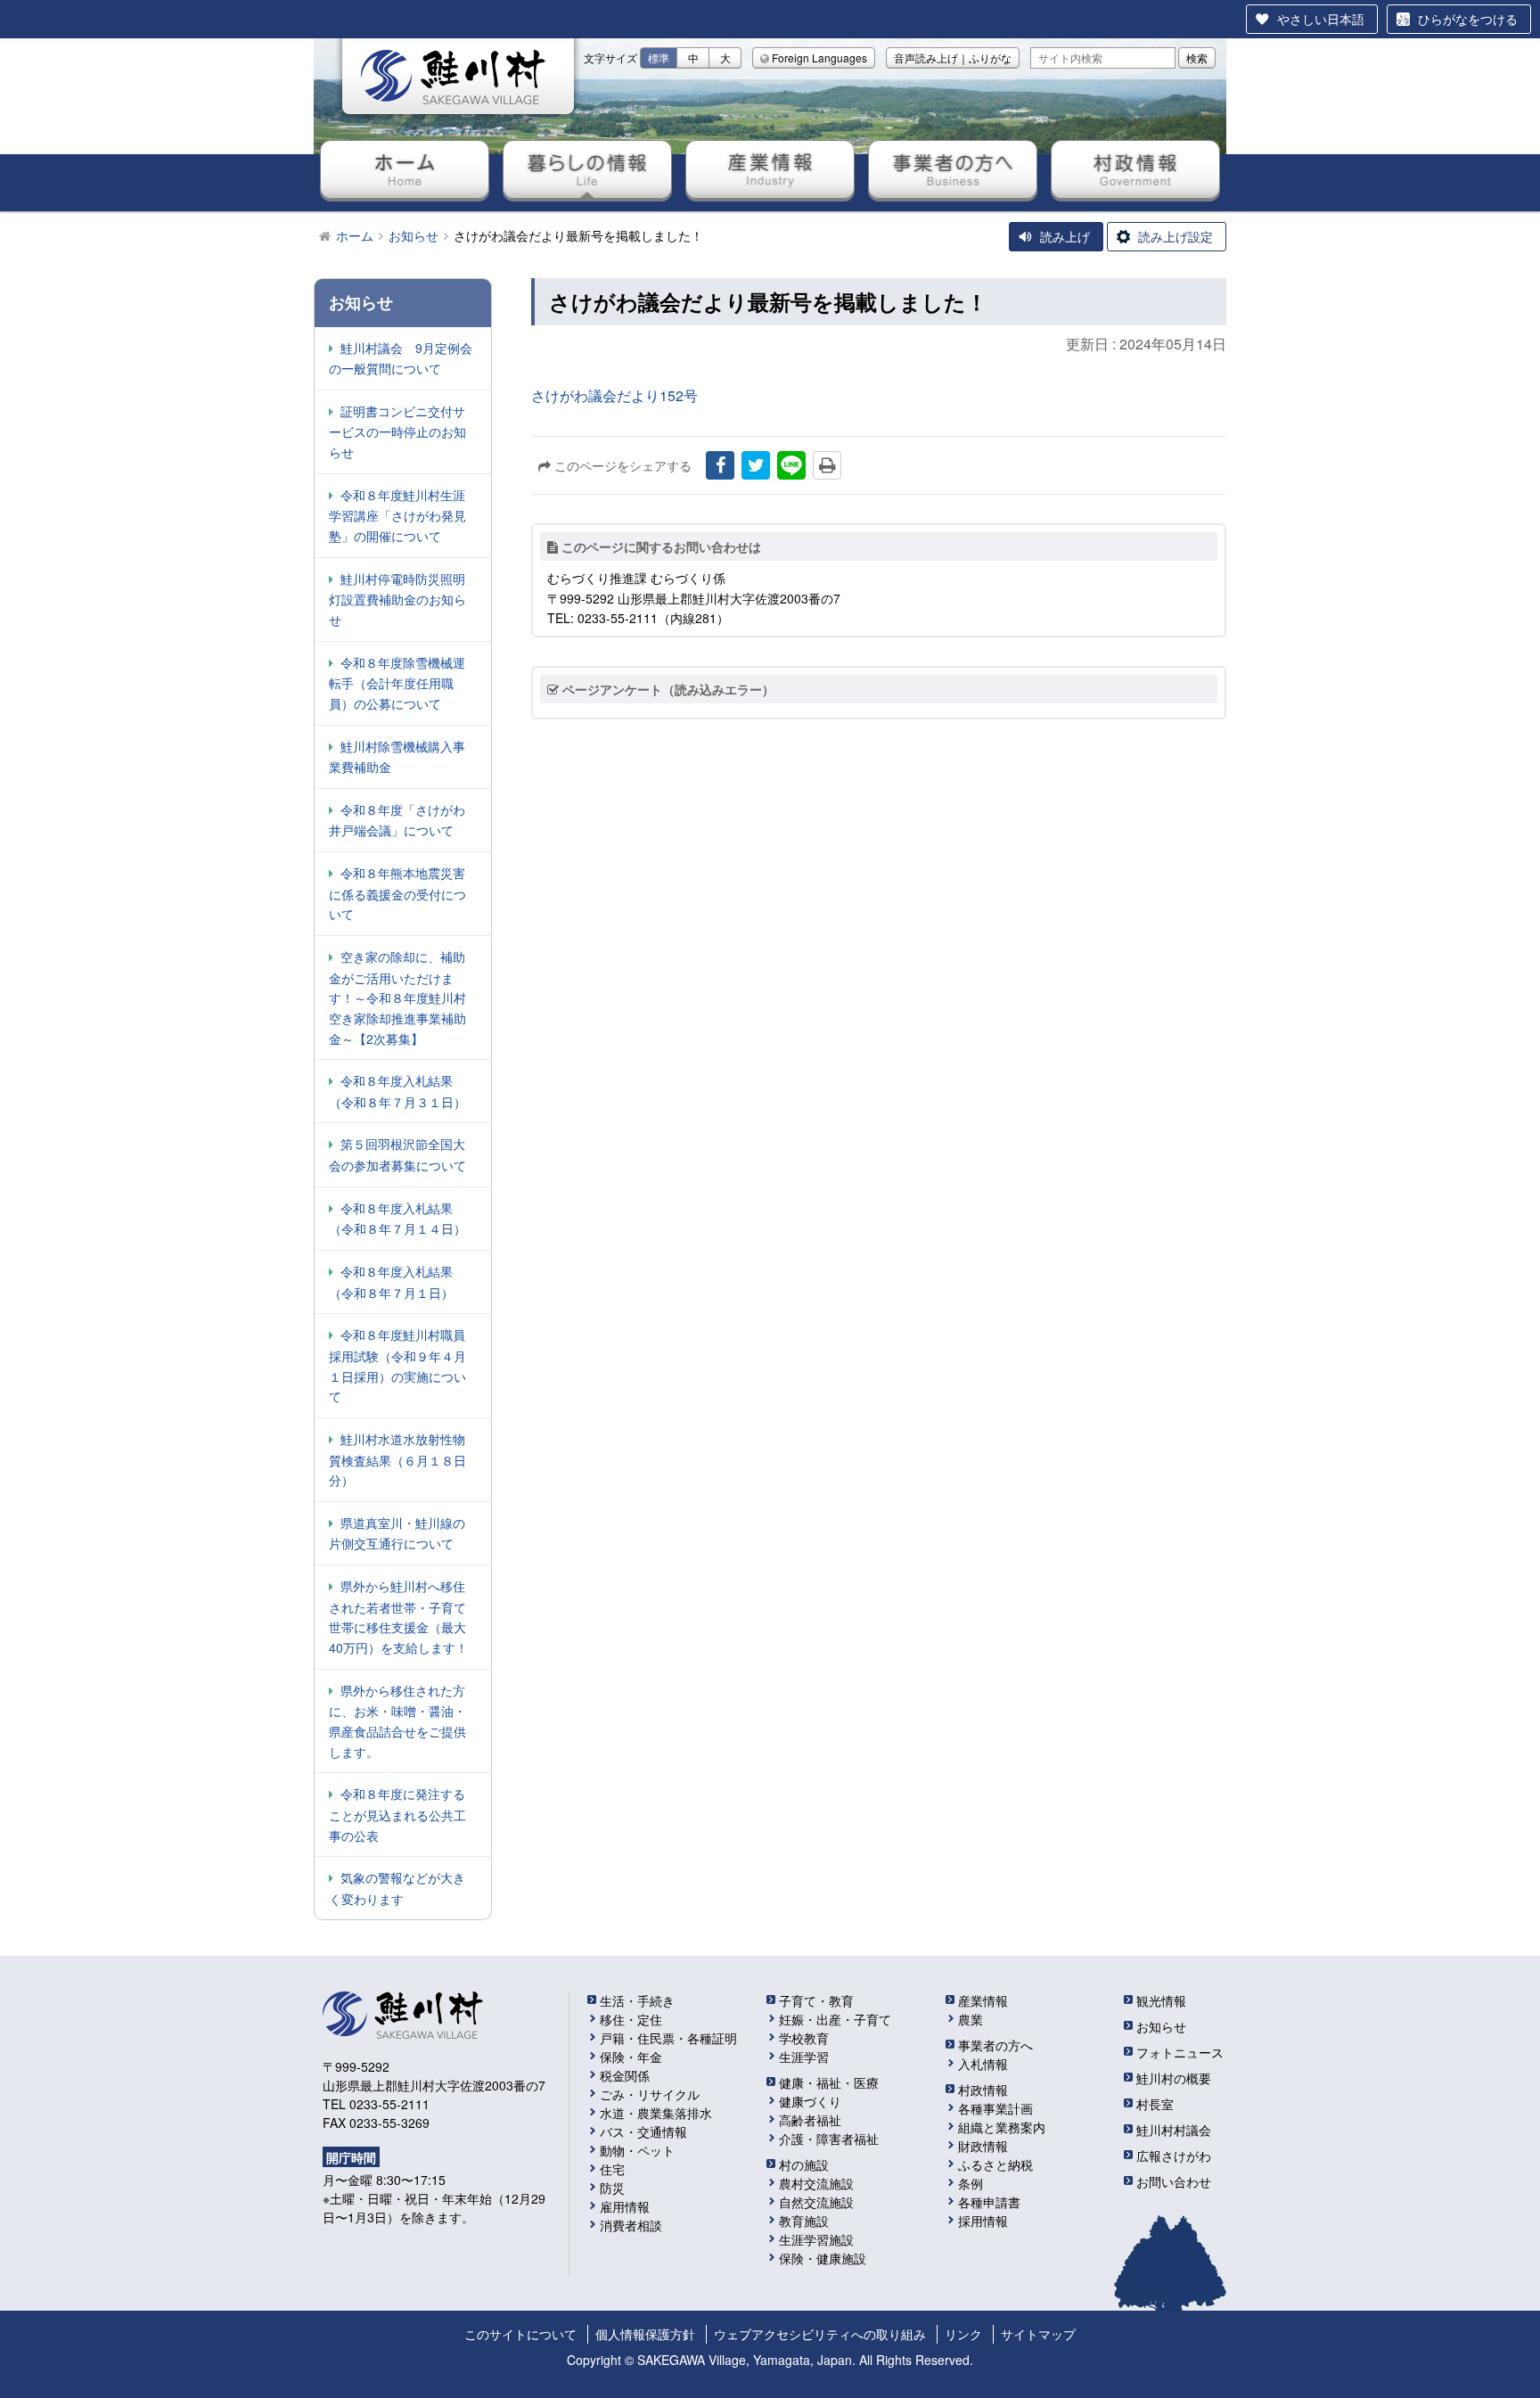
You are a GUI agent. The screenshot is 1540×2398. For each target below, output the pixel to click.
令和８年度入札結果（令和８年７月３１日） (397, 1091)
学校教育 (804, 2038)
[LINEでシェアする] (791, 465)
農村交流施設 (816, 2183)
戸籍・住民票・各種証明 (668, 2038)
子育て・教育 (816, 2000)
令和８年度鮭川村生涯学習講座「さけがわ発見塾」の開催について (397, 515)
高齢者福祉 (810, 2120)
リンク (963, 2334)
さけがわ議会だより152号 (614, 395)
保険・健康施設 (823, 2258)
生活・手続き (637, 2000)
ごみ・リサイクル (650, 2094)
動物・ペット (637, 2150)
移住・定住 (631, 2019)
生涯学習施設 (816, 2239)
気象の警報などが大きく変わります (397, 1888)
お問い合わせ (1174, 2181)
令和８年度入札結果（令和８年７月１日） (391, 1282)
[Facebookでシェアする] (720, 465)
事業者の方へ (953, 169)
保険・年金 (631, 2057)
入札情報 (983, 2064)
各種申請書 (989, 2202)
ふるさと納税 (995, 2164)
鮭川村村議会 (1174, 2130)
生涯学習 (804, 2057)
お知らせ (1161, 2026)
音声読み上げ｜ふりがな (953, 57)
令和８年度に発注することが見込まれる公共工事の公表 (397, 1814)
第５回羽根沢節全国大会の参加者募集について (397, 1154)
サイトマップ (1038, 2334)
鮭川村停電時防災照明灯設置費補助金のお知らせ (397, 599)
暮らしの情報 (587, 169)
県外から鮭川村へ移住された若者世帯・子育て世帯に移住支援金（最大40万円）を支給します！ (398, 1617)
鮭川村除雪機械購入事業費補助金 (397, 757)
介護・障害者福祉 (829, 2139)
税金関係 (625, 2075)
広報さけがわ (1174, 2156)
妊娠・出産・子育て (835, 2019)
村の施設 (804, 2164)
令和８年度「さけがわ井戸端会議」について (397, 820)
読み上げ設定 (1175, 236)
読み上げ (1065, 236)
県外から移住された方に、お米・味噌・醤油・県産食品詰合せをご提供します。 (397, 1721)
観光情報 (1161, 2000)
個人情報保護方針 (645, 2334)
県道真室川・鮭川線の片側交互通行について (397, 1533)
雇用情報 (625, 2206)
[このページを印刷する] (827, 465)
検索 (1197, 57)
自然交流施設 (816, 2202)
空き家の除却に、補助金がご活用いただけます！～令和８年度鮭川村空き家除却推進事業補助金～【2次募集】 (397, 998)
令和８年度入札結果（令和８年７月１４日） (397, 1219)
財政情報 (983, 2146)
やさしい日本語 (1321, 19)
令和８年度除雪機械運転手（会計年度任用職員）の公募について (397, 683)
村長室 (1155, 2104)
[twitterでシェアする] (756, 465)
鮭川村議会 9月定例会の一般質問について (401, 358)
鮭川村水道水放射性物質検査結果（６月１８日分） (397, 1459)
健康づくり (810, 2101)
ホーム (405, 169)
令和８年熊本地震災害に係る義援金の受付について (397, 893)
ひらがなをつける (1468, 19)
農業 (971, 2019)
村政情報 (1135, 169)
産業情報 (770, 169)
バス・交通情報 (643, 2131)
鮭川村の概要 (1174, 2078)
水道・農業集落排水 (656, 2113)
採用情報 (983, 2221)
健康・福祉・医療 (829, 2082)
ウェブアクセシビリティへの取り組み (820, 2334)
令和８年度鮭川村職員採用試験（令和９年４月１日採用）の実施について (397, 1365)
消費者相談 (631, 2225)
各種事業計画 (995, 2108)
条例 (971, 2183)
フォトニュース (1180, 2052)
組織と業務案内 (1002, 2127)
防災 (612, 2188)
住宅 (612, 2169)
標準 (659, 57)
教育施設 (804, 2221)
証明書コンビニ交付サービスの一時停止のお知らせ (397, 431)
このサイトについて (520, 2334)
